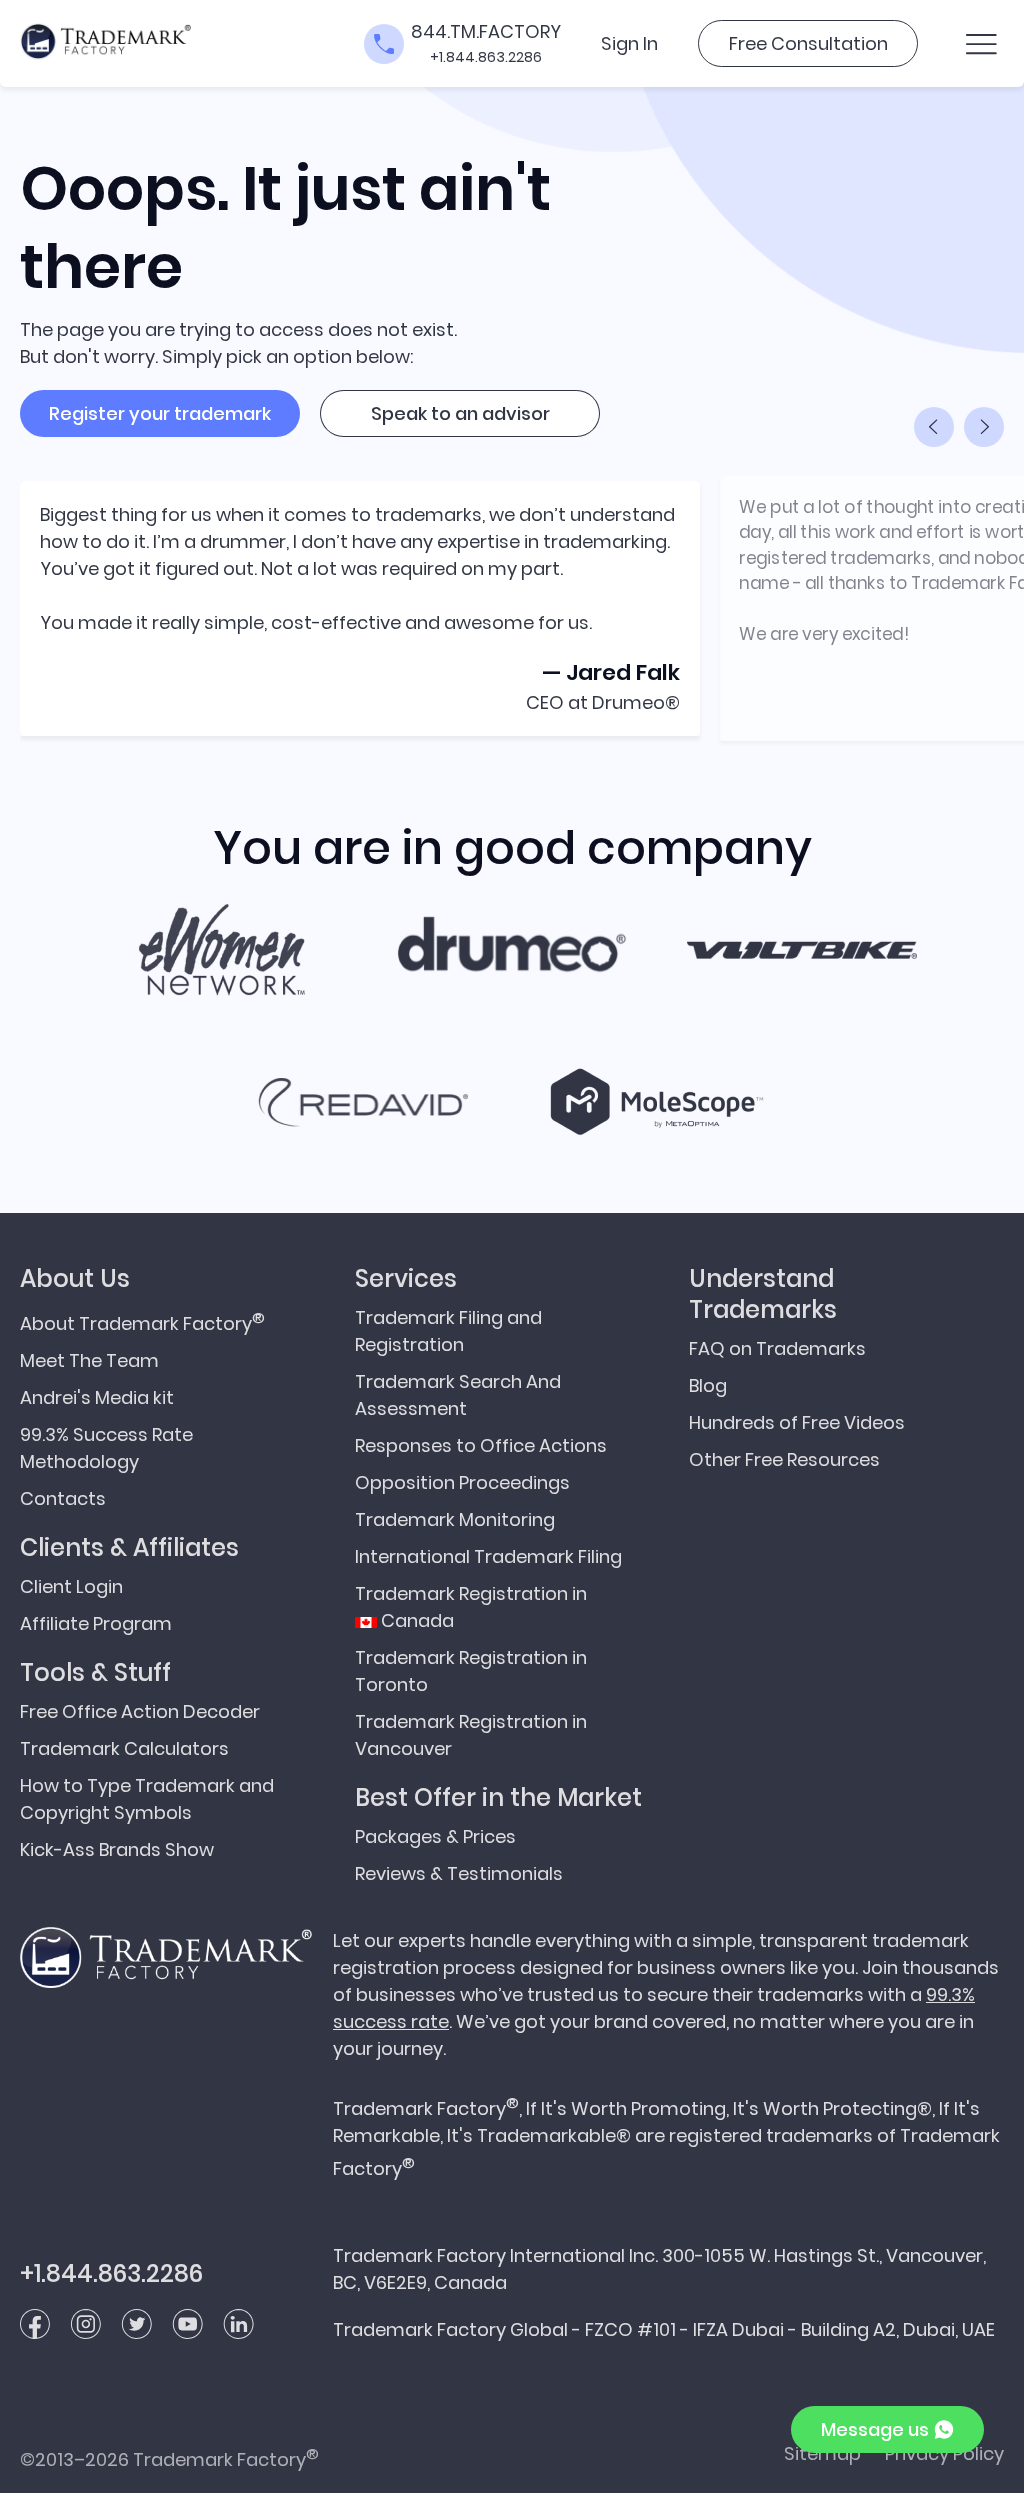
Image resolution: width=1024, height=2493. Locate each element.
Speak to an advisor (460, 413)
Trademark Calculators (124, 1748)
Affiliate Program (96, 1623)
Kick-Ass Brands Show (117, 1849)
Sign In (629, 43)
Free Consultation (808, 43)
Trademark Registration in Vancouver (471, 1735)
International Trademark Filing (488, 1556)
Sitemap (822, 2453)
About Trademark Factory (142, 1321)
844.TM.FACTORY (486, 31)
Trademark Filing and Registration (448, 1331)
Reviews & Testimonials (459, 1873)
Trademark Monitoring (455, 1519)
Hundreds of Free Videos (797, 1422)
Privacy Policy (944, 2453)
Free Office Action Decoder (140, 1711)
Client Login (71, 1586)
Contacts (63, 1498)
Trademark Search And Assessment (458, 1395)
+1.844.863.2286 (486, 57)
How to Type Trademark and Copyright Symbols (147, 1799)
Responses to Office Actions (481, 1445)
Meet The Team (89, 1360)
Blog (708, 1385)
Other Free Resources (784, 1459)
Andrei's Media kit (97, 1397)
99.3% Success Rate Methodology (106, 1448)
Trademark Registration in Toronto (471, 1671)
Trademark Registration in (471, 1607)
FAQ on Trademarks (777, 1348)
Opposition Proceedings (462, 1482)
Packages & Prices (435, 1836)
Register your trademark (160, 413)
